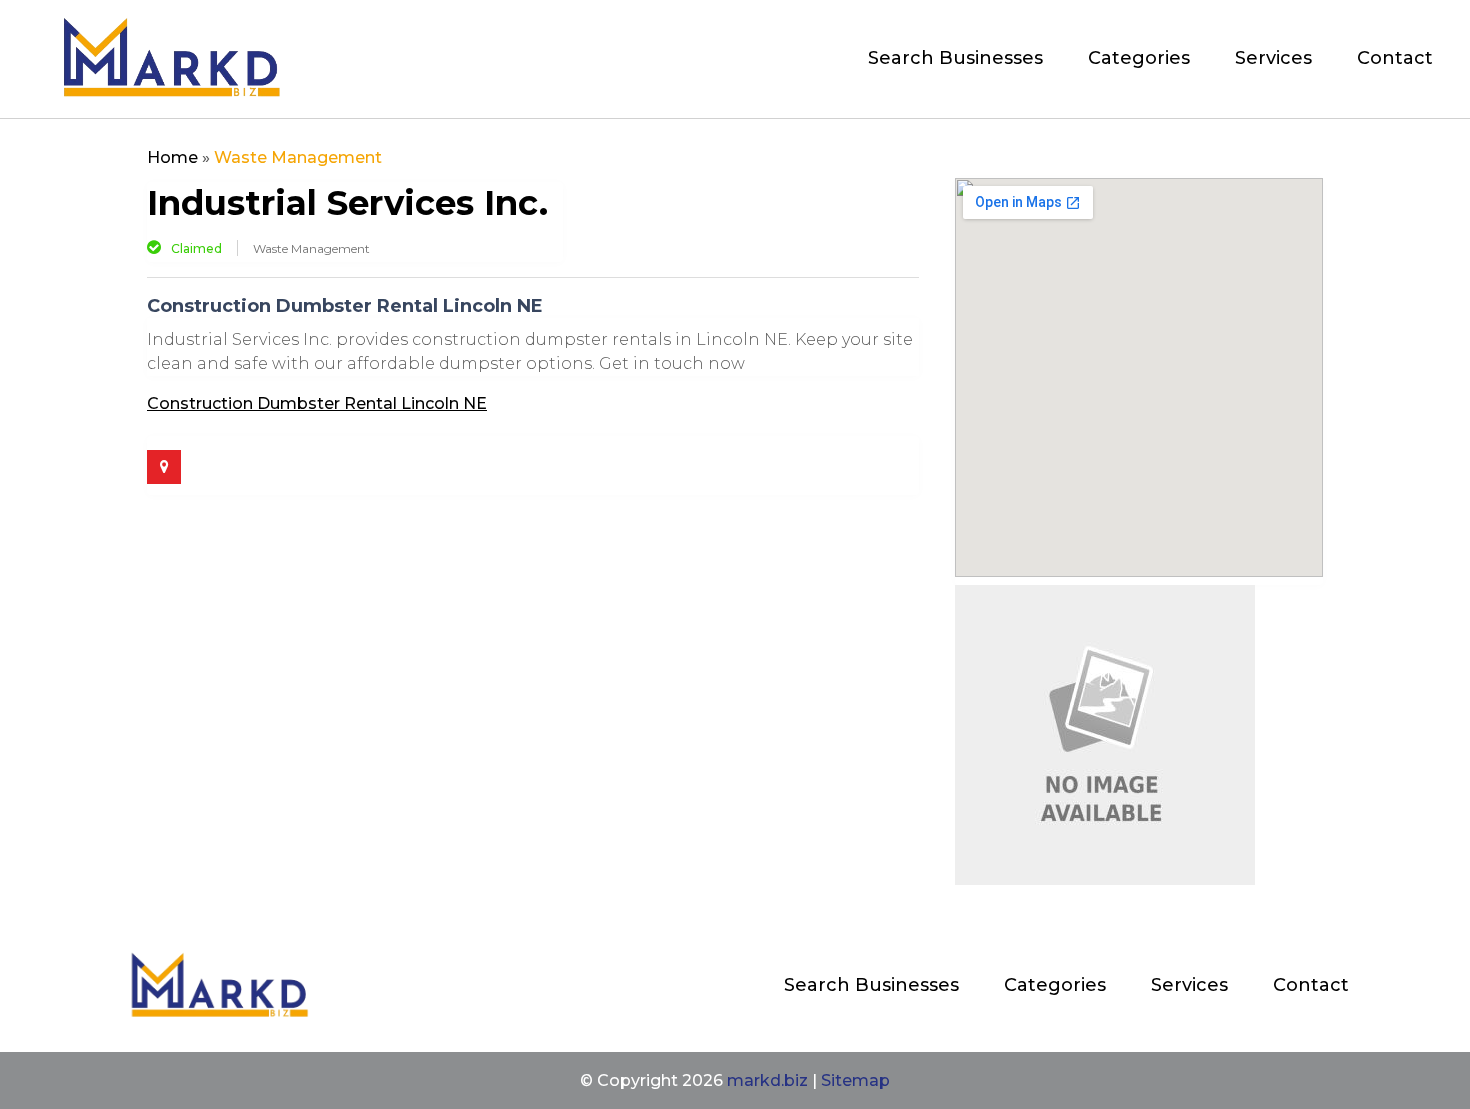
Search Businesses (955, 58)
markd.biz (767, 1080)
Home (172, 157)
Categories (1139, 58)
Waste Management (298, 157)
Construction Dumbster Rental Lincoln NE (317, 403)
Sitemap (855, 1080)
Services (1273, 58)
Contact (1395, 58)
